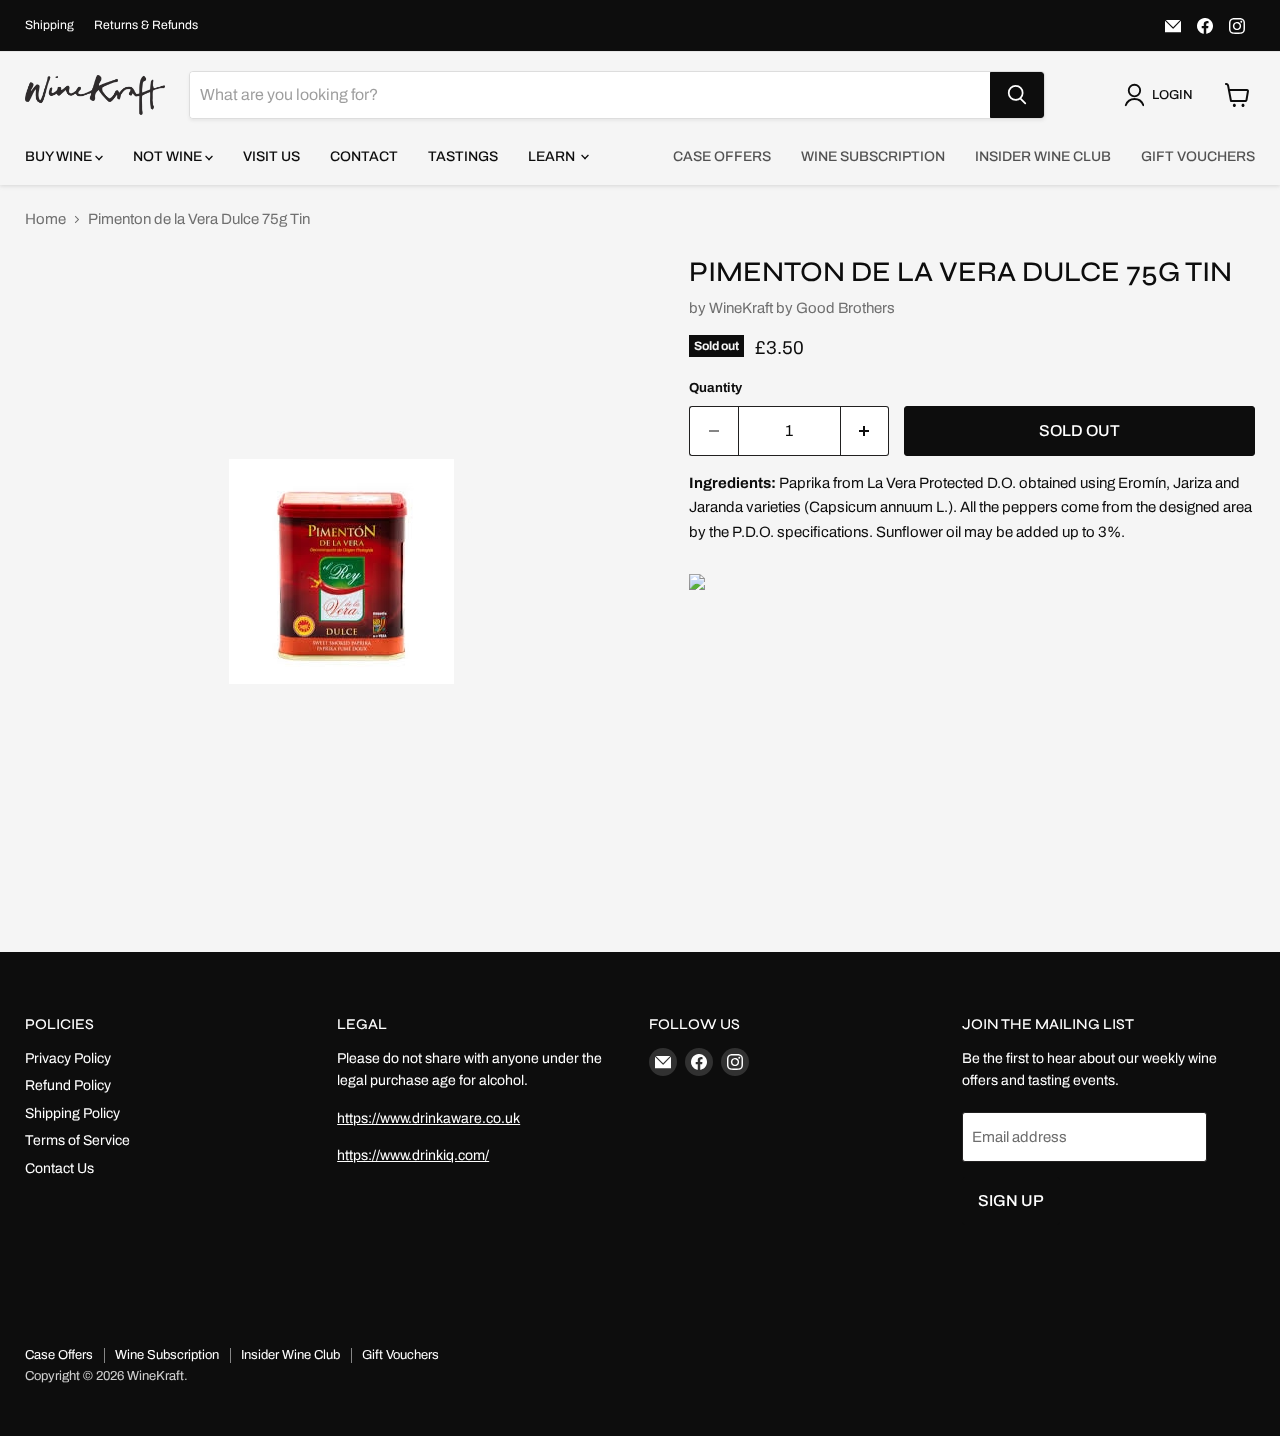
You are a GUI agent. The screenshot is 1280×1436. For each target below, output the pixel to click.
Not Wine (169, 156)
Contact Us (59, 1168)
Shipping (49, 25)
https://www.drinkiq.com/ (413, 1155)
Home (45, 219)
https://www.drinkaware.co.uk (428, 1118)
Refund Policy (68, 1085)
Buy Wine (60, 156)
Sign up (1011, 1200)
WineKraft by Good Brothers (802, 308)
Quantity (715, 387)
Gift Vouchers (1198, 156)
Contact (364, 156)
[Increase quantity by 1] (865, 431)
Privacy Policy (68, 1058)
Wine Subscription (873, 156)
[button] (1162, 95)
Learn (553, 156)
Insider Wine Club (1043, 156)
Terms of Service (77, 1140)
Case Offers (722, 156)
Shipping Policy (72, 1113)
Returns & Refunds (146, 25)
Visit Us (271, 156)
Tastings (463, 156)
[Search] (1017, 95)
